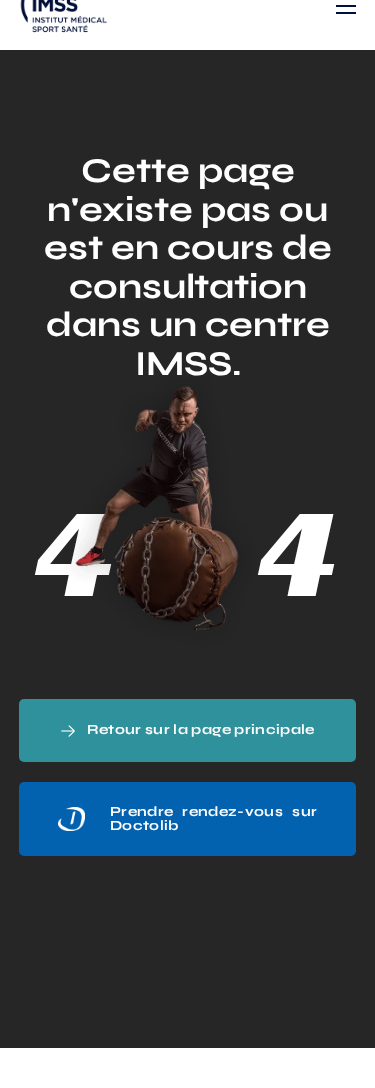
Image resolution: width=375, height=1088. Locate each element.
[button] (188, 730)
